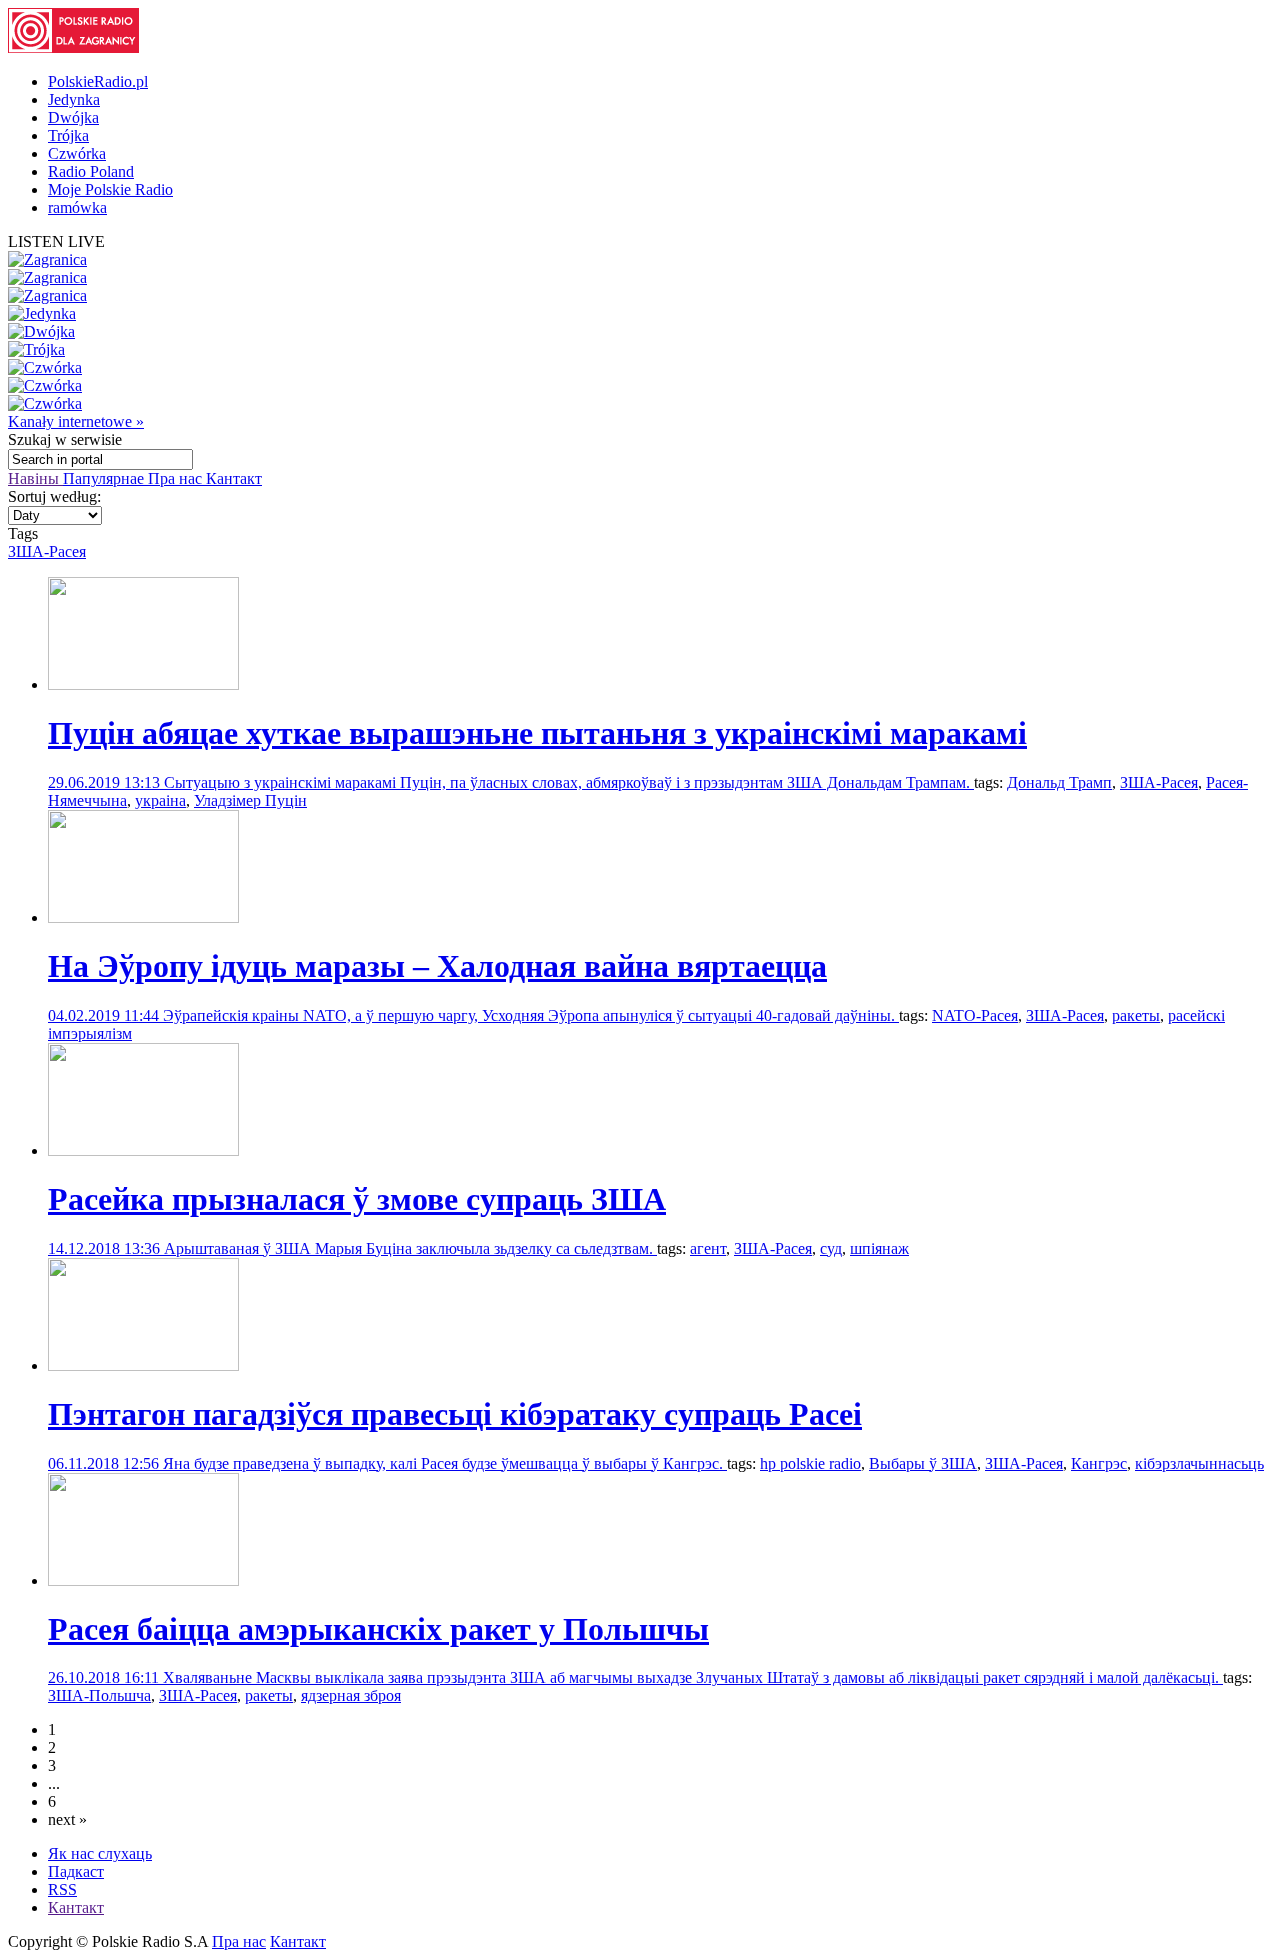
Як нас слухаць (100, 1853)
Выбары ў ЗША (923, 1463)
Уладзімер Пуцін (250, 800)
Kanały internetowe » (76, 421)
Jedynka (74, 99)
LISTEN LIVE (56, 241)
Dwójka (73, 117)
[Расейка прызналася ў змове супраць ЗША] (143, 1150)
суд (831, 1248)
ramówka (77, 207)
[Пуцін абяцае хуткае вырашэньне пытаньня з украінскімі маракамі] (143, 684)
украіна (160, 800)
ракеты (1136, 1015)
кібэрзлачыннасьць (1199, 1463)
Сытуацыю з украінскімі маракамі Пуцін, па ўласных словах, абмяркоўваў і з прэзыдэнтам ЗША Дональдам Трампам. (569, 782)
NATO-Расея (975, 1015)
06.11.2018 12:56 (105, 1463)
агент (708, 1248)
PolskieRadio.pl (98, 81)
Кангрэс (1099, 1463)
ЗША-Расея (47, 551)
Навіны (35, 478)
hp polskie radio (810, 1463)
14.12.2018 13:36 (106, 1248)
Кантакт (234, 478)
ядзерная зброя (351, 1695)
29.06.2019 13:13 (106, 782)
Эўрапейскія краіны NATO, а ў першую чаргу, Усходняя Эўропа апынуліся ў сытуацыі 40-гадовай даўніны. (531, 1015)
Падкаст (76, 1871)
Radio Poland (91, 171)
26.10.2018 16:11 (105, 1677)
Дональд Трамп (1059, 782)
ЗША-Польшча (99, 1695)
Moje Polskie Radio (110, 189)
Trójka (68, 135)
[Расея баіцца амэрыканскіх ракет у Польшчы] (143, 1580)
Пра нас (177, 478)
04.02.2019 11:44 (105, 1015)
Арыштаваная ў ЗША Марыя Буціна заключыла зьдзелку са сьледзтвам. (410, 1248)
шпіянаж (879, 1248)
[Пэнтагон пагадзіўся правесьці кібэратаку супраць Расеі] (143, 1365)
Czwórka (77, 153)
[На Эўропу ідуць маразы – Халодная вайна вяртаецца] (143, 917)
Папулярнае (105, 478)
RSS (62, 1889)
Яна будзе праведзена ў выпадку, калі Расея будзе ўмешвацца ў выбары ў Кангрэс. (445, 1463)
